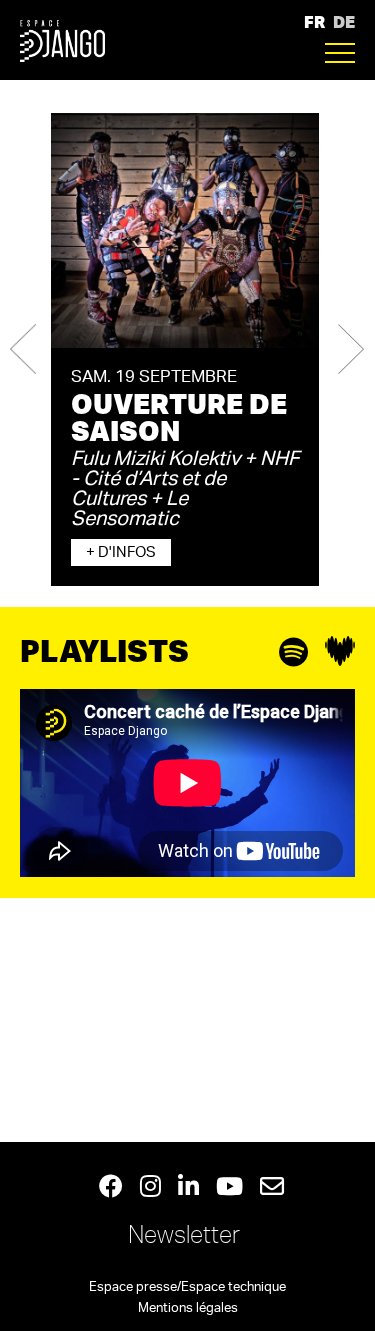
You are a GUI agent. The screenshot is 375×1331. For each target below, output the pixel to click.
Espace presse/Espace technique (187, 1287)
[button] (23, 349)
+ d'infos (121, 552)
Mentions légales (188, 1308)
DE (344, 21)
